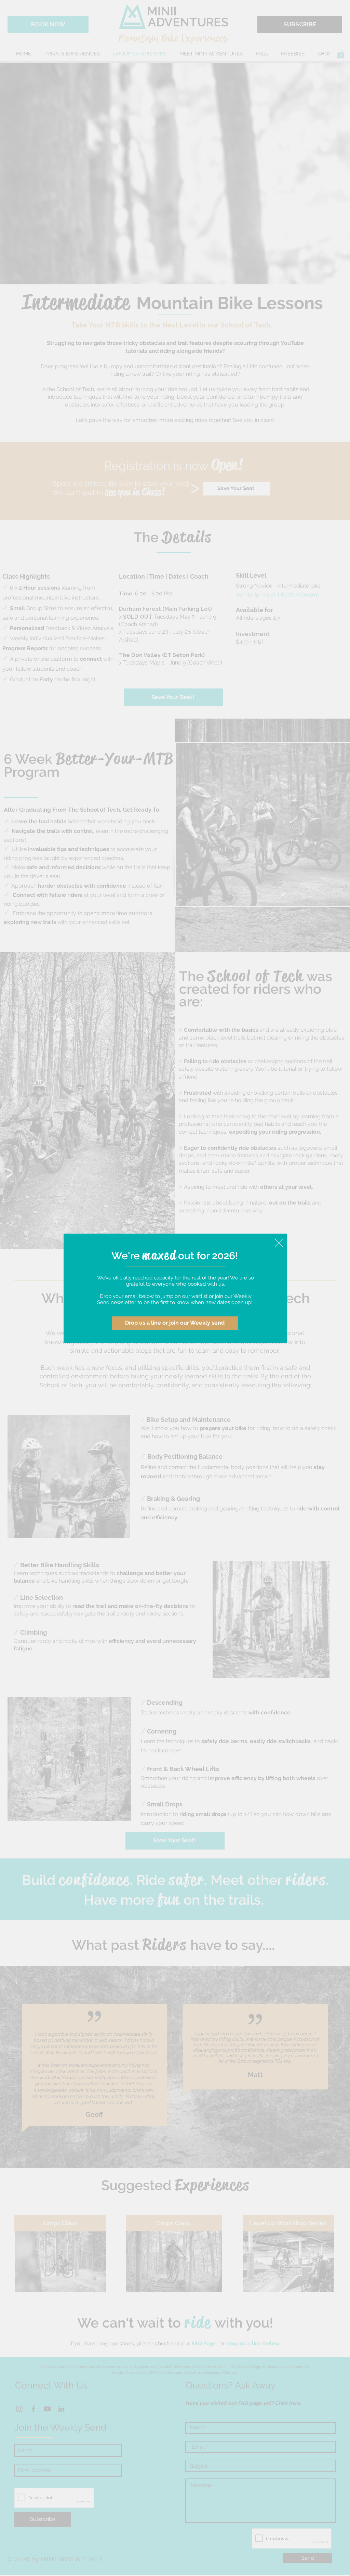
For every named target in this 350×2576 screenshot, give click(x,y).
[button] (279, 1243)
